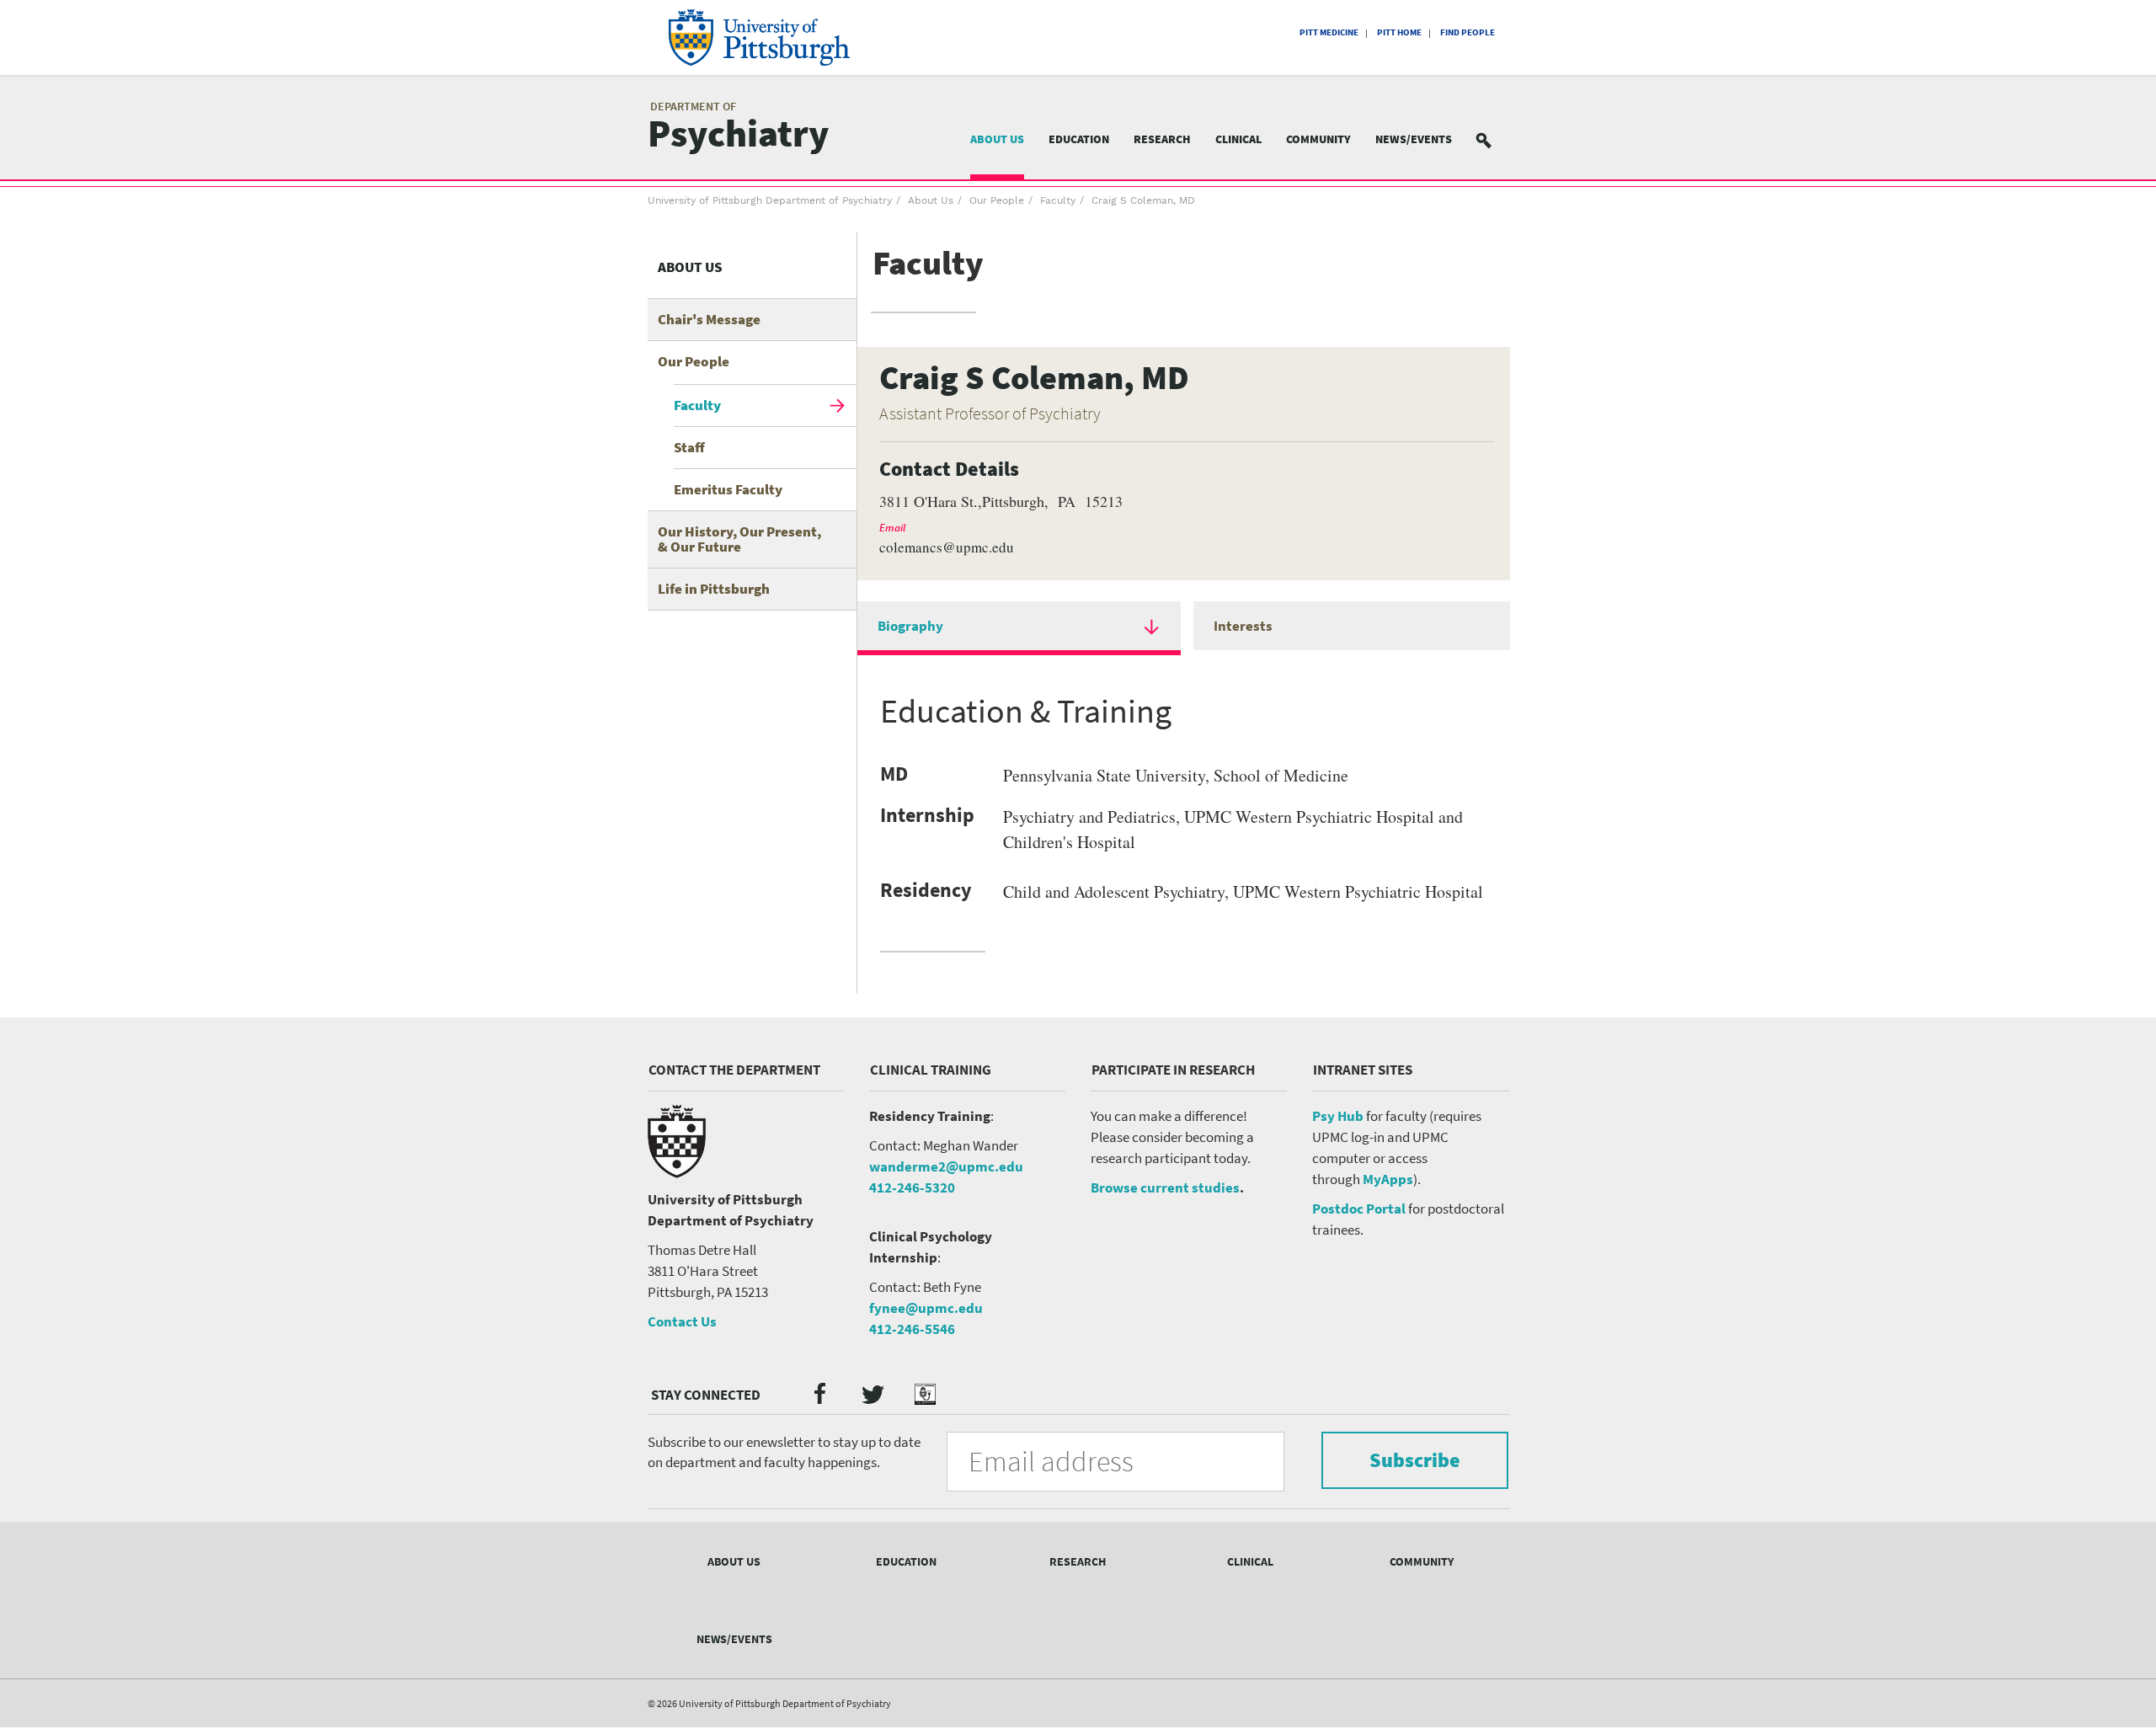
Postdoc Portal (1359, 1209)
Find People (1468, 32)
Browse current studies (1165, 1187)
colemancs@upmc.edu (947, 547)
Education (1079, 139)
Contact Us (682, 1321)
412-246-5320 (912, 1187)
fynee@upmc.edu (926, 1308)
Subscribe (1415, 1460)
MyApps (1388, 1179)
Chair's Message (709, 319)
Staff (689, 447)
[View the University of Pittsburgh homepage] (783, 37)
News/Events (1414, 139)
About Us (997, 139)
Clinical (1238, 139)
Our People (997, 200)
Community (1318, 139)
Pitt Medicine (1329, 32)
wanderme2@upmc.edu (946, 1166)
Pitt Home (1399, 32)
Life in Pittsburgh (714, 589)
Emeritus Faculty (728, 489)
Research (1162, 139)
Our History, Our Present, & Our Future (739, 539)
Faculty (1058, 200)
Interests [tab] (1243, 626)
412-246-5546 (912, 1329)
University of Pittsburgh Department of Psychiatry (770, 200)
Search (1494, 139)
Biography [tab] (910, 626)
